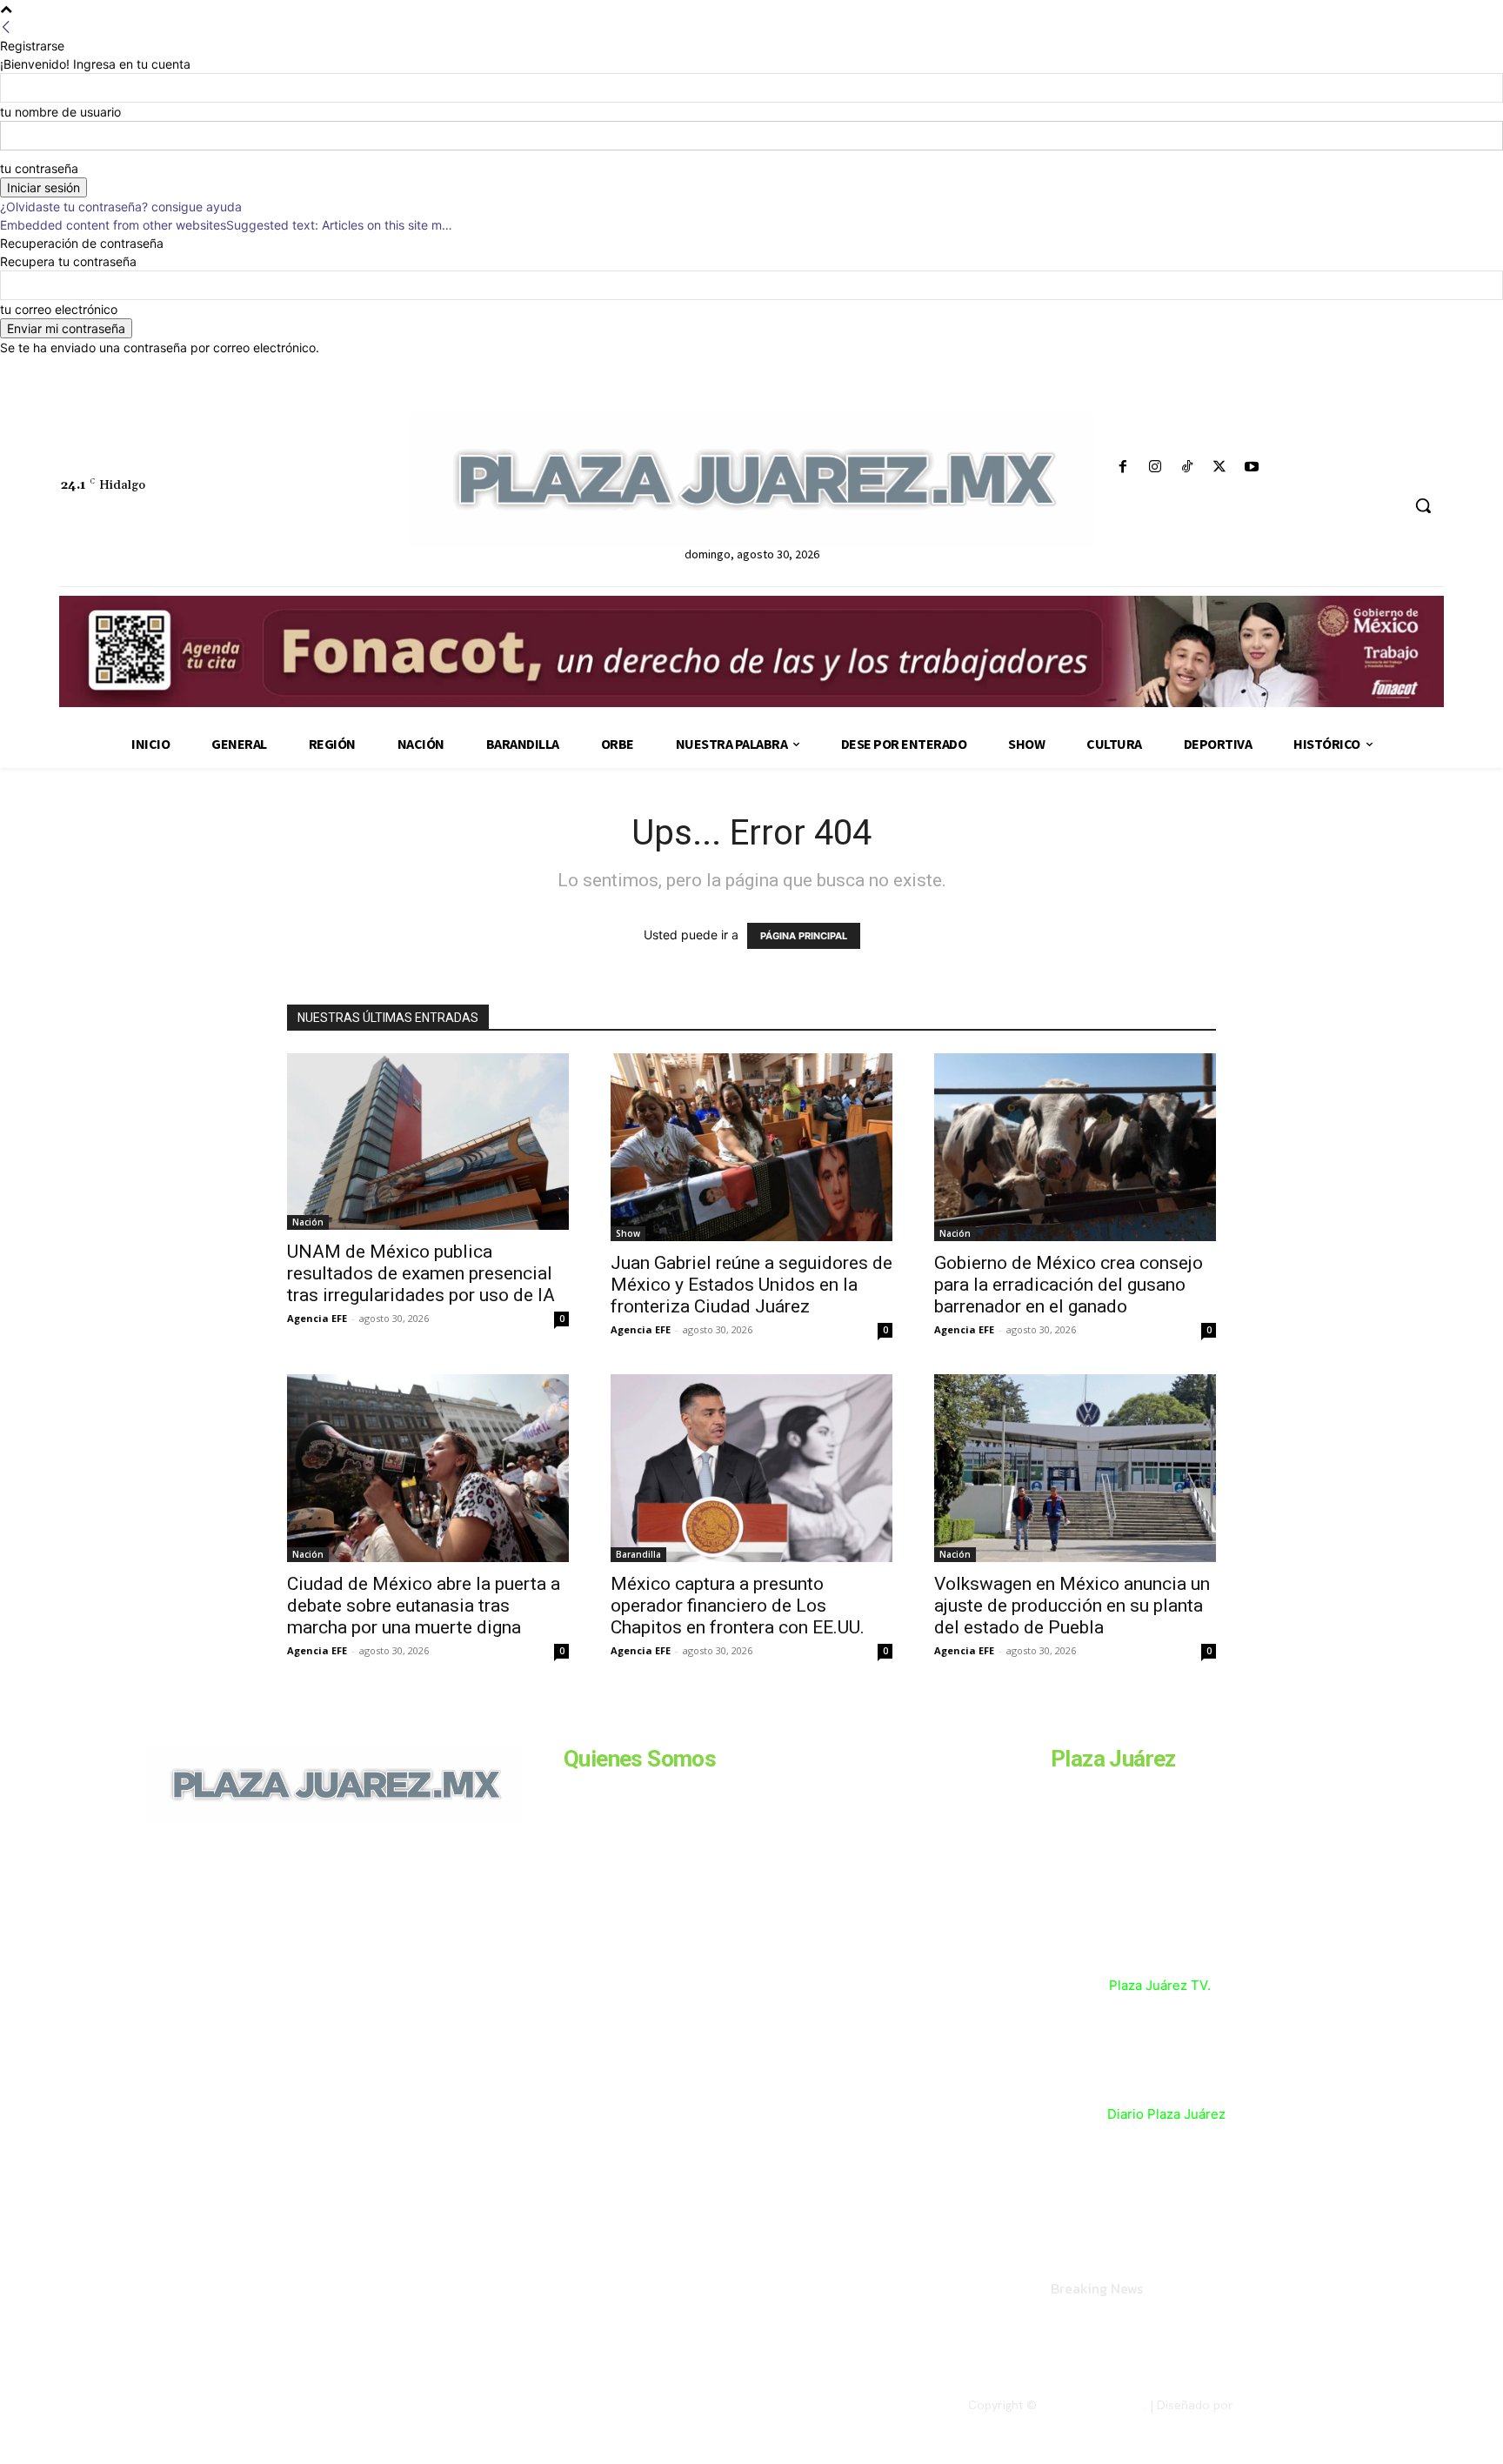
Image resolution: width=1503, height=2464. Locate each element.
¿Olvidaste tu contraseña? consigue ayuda (121, 207)
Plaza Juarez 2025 (1092, 2405)
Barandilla (638, 1554)
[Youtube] (1252, 467)
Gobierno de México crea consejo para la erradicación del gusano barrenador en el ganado (1069, 1285)
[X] (1220, 467)
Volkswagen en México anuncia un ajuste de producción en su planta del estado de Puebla (1072, 1606)
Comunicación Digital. (1297, 2405)
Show (628, 1233)
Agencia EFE (317, 1318)
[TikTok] (1187, 467)
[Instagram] (1155, 467)
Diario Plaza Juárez (1166, 2114)
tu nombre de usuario (60, 112)
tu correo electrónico (59, 309)
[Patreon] (240, 1941)
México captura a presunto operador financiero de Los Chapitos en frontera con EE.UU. (738, 1606)
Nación (308, 1222)
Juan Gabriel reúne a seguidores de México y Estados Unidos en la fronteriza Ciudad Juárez (751, 1285)
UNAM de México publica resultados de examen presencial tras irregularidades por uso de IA (421, 1273)
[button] (1423, 505)
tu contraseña (39, 168)
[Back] (6, 27)
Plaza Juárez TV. (1160, 1985)
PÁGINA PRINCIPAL (804, 936)
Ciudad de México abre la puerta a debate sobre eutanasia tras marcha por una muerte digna (424, 1606)
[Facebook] (1122, 467)
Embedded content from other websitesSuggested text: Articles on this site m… (226, 225)
